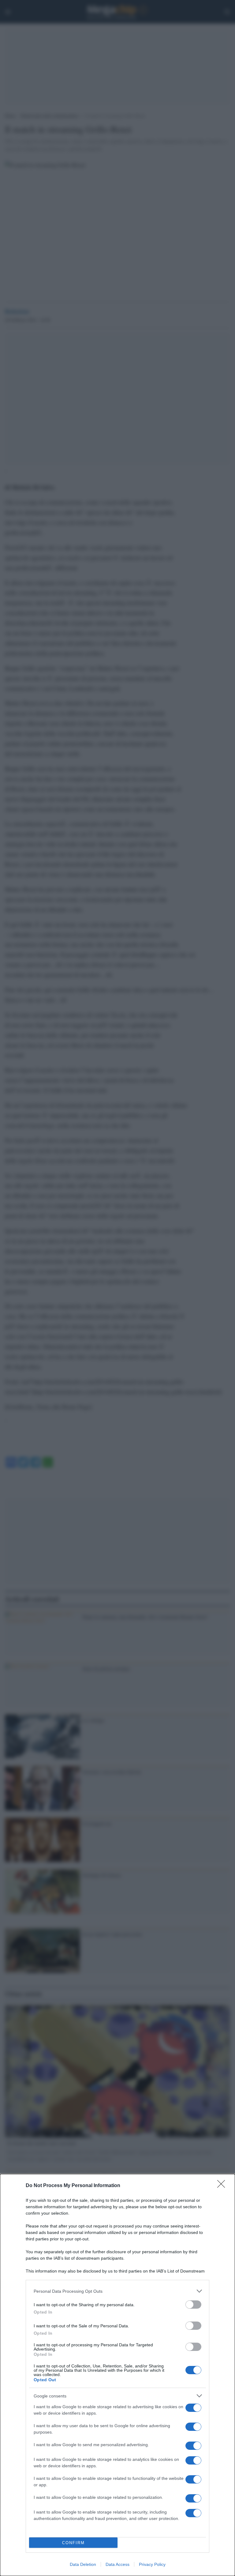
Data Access (117, 2564)
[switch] (193, 2305)
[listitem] (117, 2291)
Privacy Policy (152, 2564)
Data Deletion (83, 2564)
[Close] (223, 2186)
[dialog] (117, 2375)
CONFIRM (73, 2543)
